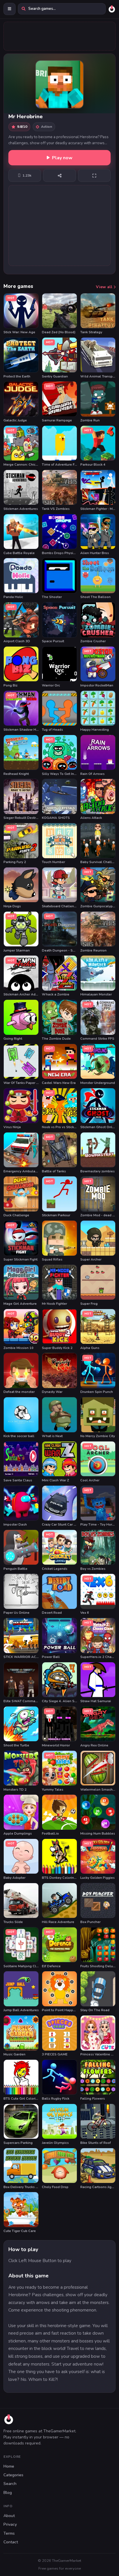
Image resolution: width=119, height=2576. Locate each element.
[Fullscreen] (94, 175)
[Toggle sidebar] (10, 9)
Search (10, 2484)
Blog (8, 2493)
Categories (13, 2475)
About (9, 2516)
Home (9, 2466)
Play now (62, 158)
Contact (11, 2542)
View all (105, 287)
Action (47, 126)
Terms (9, 2533)
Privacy (10, 2524)
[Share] (59, 175)
